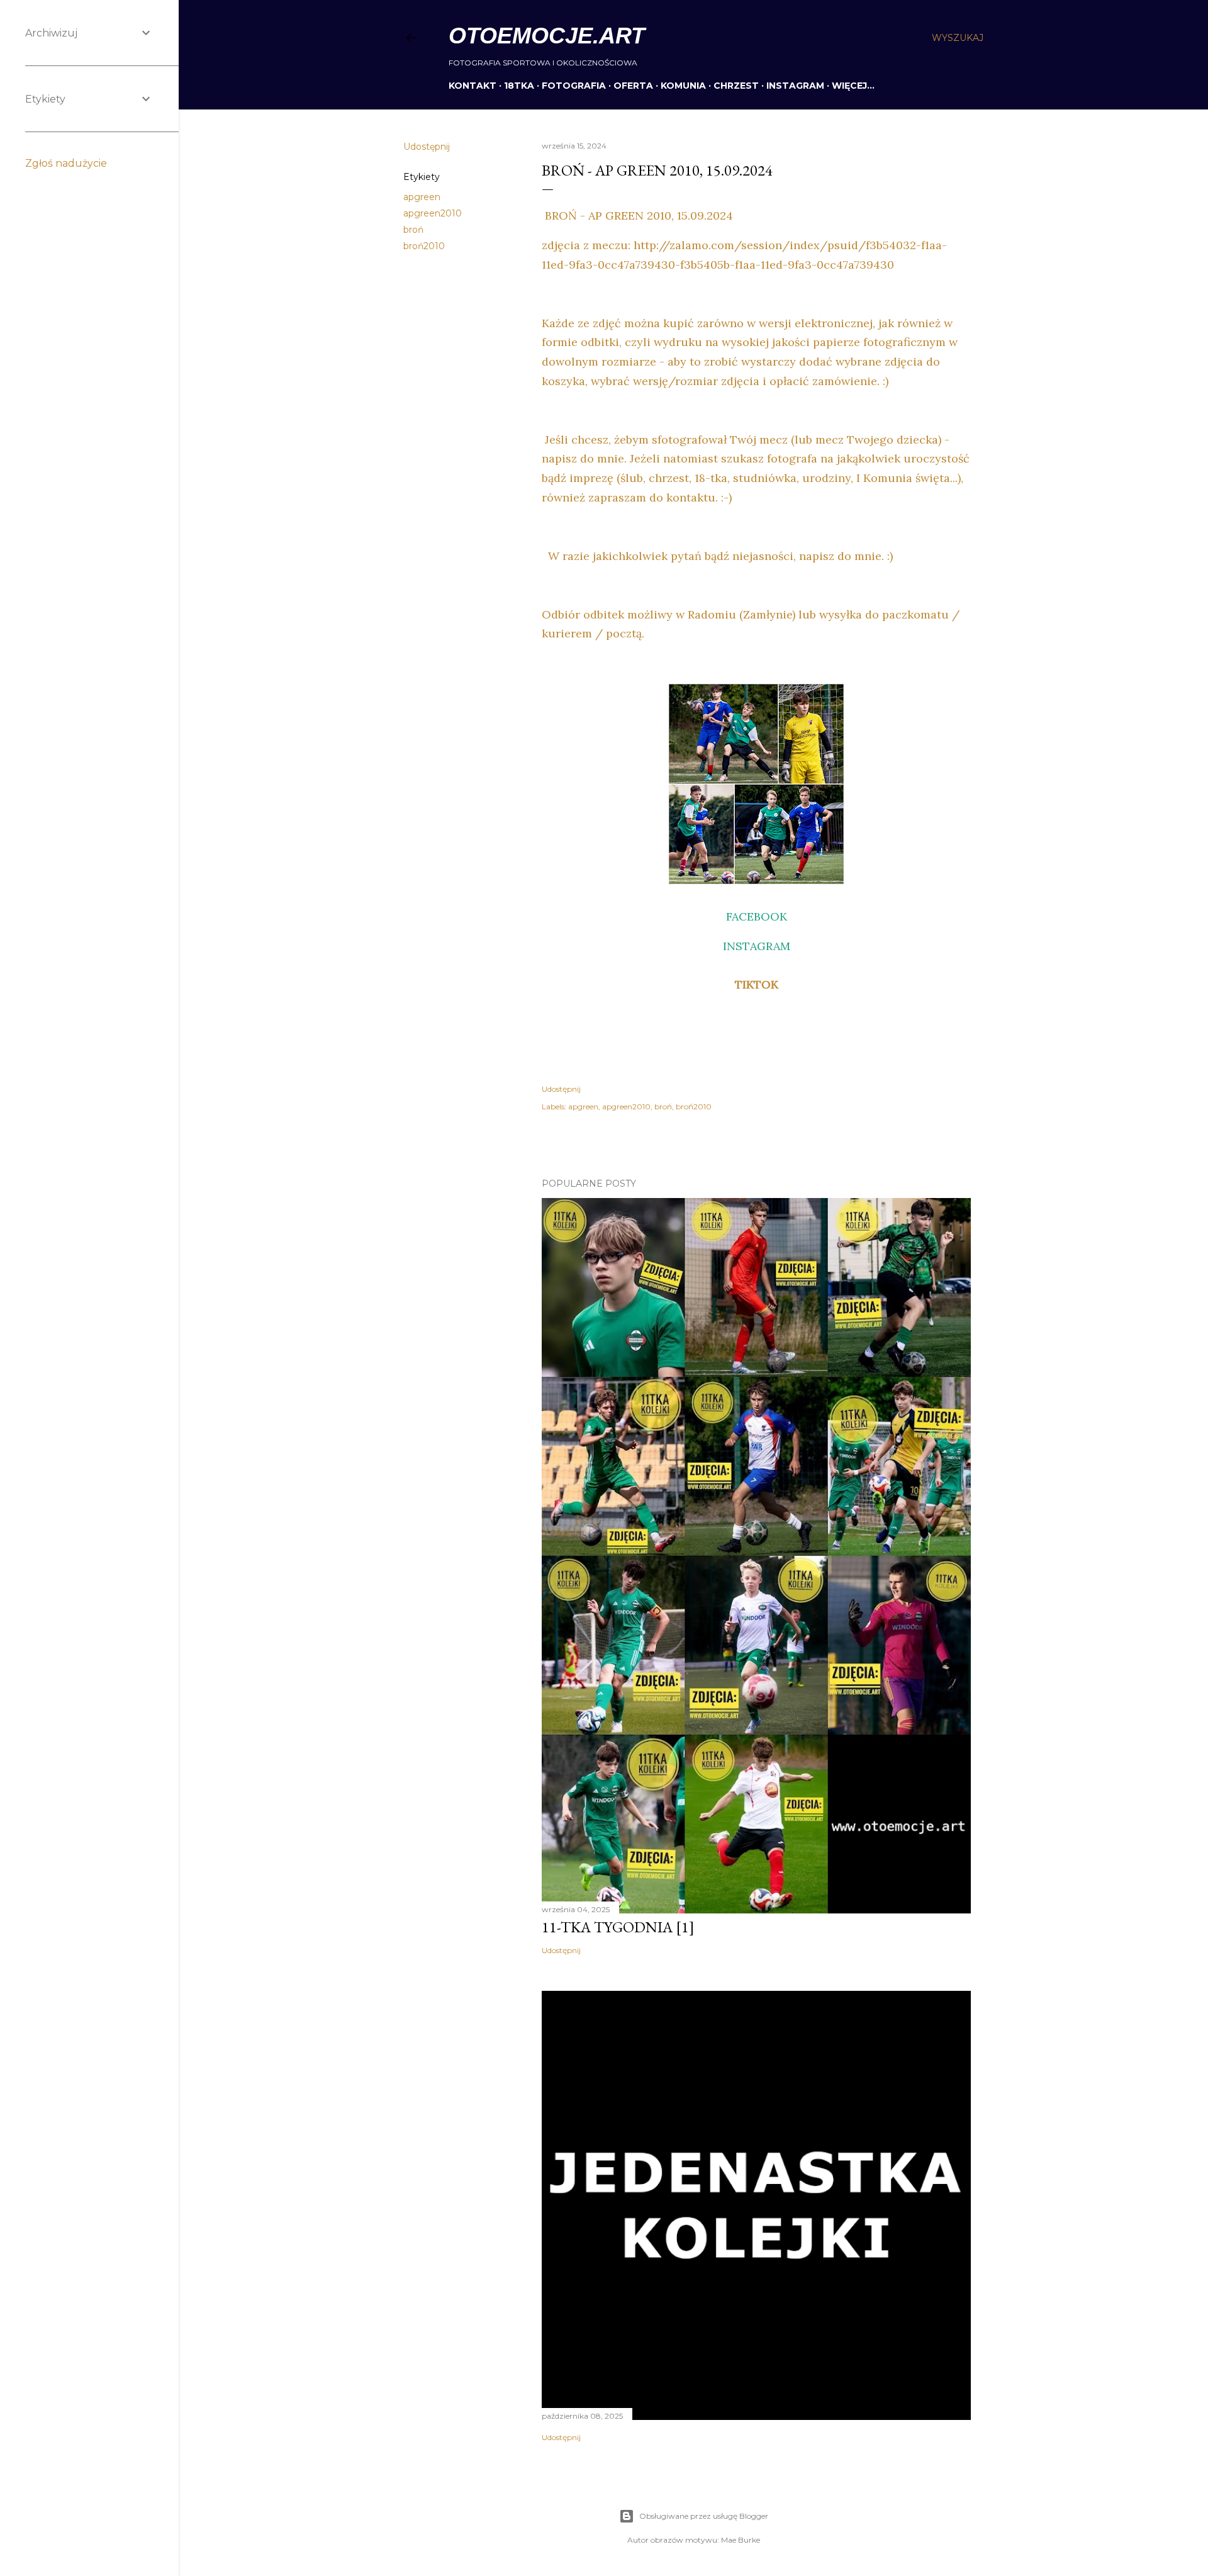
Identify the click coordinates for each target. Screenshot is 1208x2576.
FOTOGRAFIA (574, 86)
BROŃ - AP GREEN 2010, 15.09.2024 (637, 216)
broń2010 (424, 246)
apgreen (422, 197)
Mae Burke (741, 2540)
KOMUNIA (683, 86)
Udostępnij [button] (427, 147)
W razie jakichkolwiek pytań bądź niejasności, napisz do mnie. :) (719, 556)
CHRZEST (736, 86)
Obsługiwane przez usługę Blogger (704, 2516)
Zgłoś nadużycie (66, 163)
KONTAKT (473, 86)
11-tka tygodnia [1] (618, 1927)
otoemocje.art (547, 36)
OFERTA (633, 86)
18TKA (519, 86)
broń (413, 230)
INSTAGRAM (795, 86)
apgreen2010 (433, 213)
